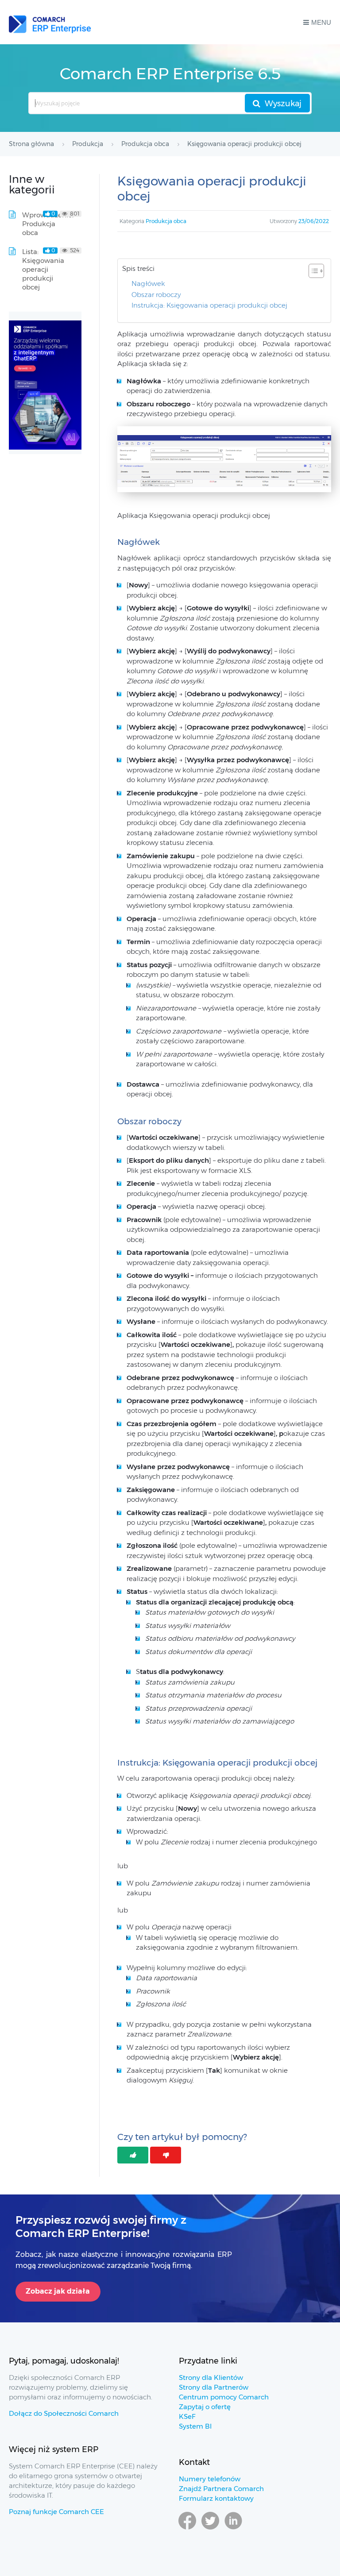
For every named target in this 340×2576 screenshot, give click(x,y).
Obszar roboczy (156, 295)
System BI (195, 2426)
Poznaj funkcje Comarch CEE (56, 2512)
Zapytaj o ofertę (205, 2407)
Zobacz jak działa (58, 2291)
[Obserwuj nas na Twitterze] (210, 2534)
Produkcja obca (166, 221)
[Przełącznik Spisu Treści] (312, 271)
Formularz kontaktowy (216, 2498)
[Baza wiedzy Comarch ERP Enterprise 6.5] (50, 22)
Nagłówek (148, 283)
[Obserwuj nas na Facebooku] (187, 2534)
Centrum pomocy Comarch (224, 2397)
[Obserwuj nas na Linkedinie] (233, 2534)
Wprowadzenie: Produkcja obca (48, 224)
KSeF (187, 2416)
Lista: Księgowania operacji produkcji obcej (43, 269)
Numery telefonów (210, 2479)
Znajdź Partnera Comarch (221, 2489)
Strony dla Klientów (211, 2377)
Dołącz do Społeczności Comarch (64, 2413)
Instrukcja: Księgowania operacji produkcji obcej (209, 305)
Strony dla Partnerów (214, 2387)
